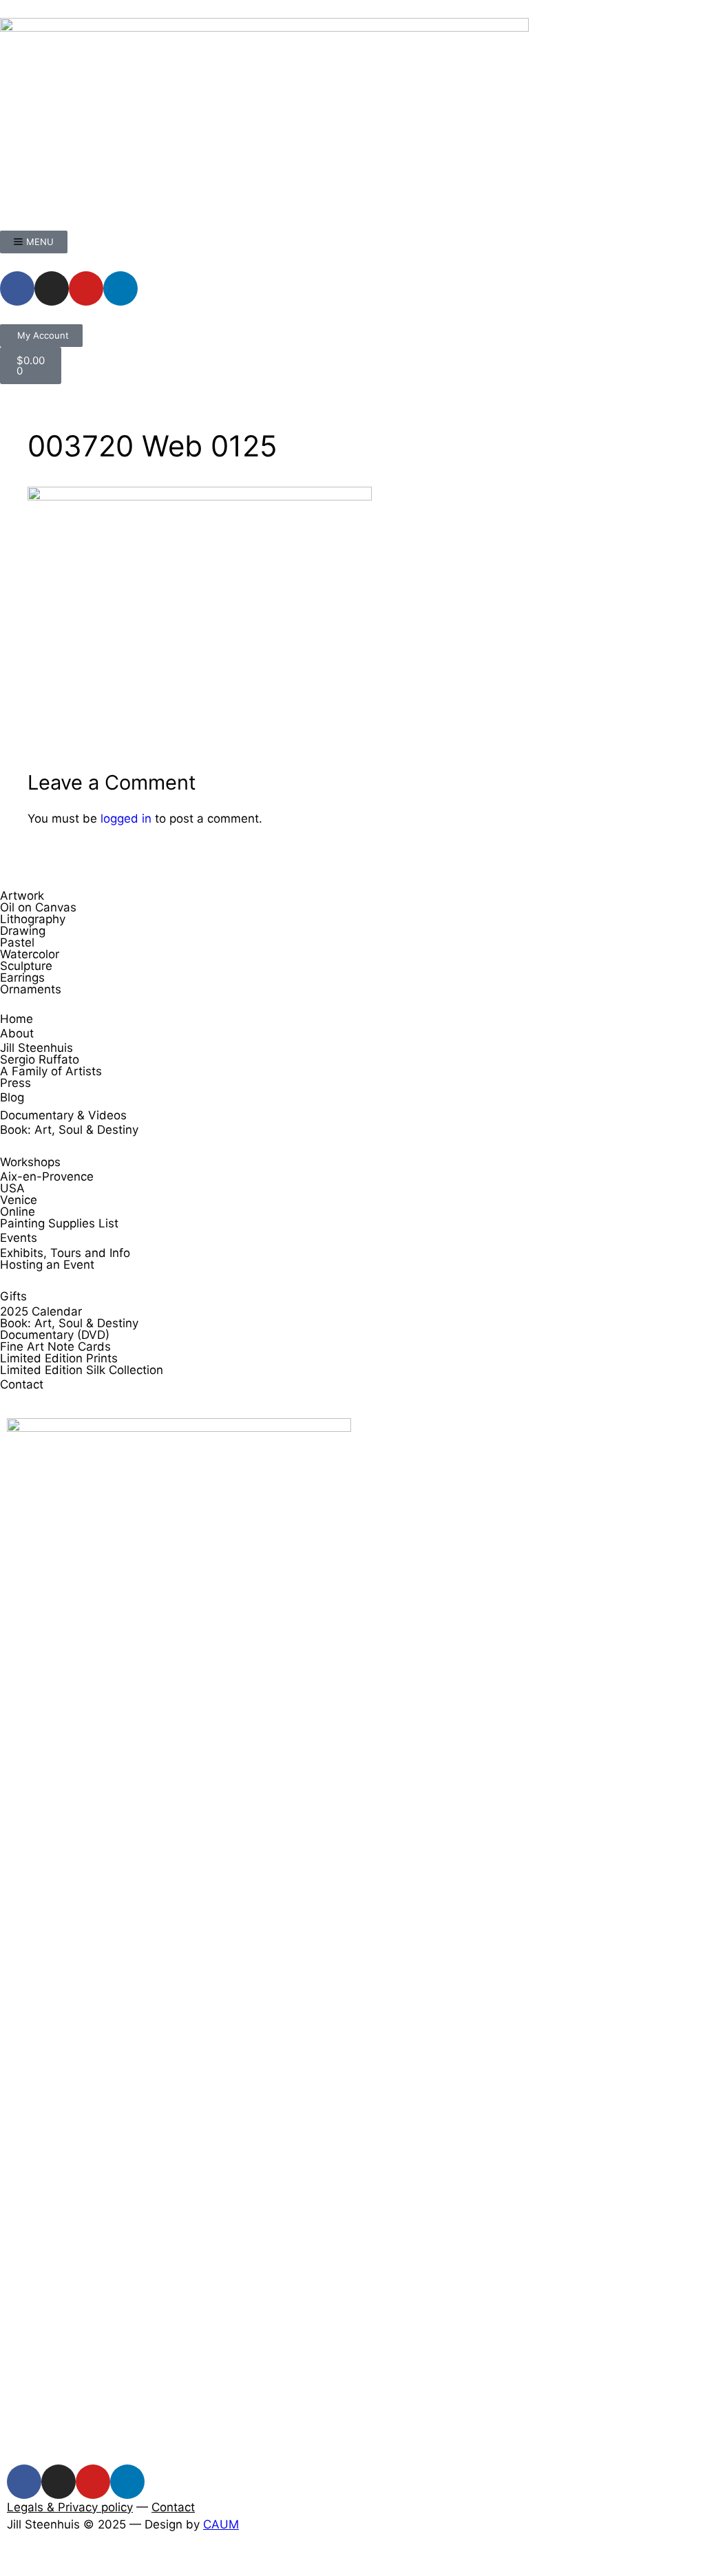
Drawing (23, 931)
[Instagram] (52, 288)
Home (17, 1019)
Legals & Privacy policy (70, 2507)
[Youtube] (86, 288)
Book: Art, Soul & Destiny (69, 1130)
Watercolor (30, 954)
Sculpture (26, 966)
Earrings (22, 978)
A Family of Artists (51, 1071)
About (17, 1033)
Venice (19, 1200)
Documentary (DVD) (55, 1335)
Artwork (22, 896)
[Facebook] (17, 288)
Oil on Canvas (38, 907)
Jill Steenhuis (36, 1048)
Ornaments (31, 989)
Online (18, 1212)
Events (19, 1238)
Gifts (13, 1296)
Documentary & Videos (63, 1115)
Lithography (33, 919)
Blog (12, 1097)
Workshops (30, 1162)
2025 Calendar (41, 1311)
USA (12, 1188)
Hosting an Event (47, 1265)
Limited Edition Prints (59, 1358)
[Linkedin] (120, 288)
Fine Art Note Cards (55, 1347)
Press (15, 1083)
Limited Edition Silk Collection (82, 1370)
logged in (126, 819)
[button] (4, 2566)
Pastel (17, 942)
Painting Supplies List (59, 1223)
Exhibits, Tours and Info (65, 1253)
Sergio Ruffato (40, 1059)
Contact (22, 1384)
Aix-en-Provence (47, 1176)
